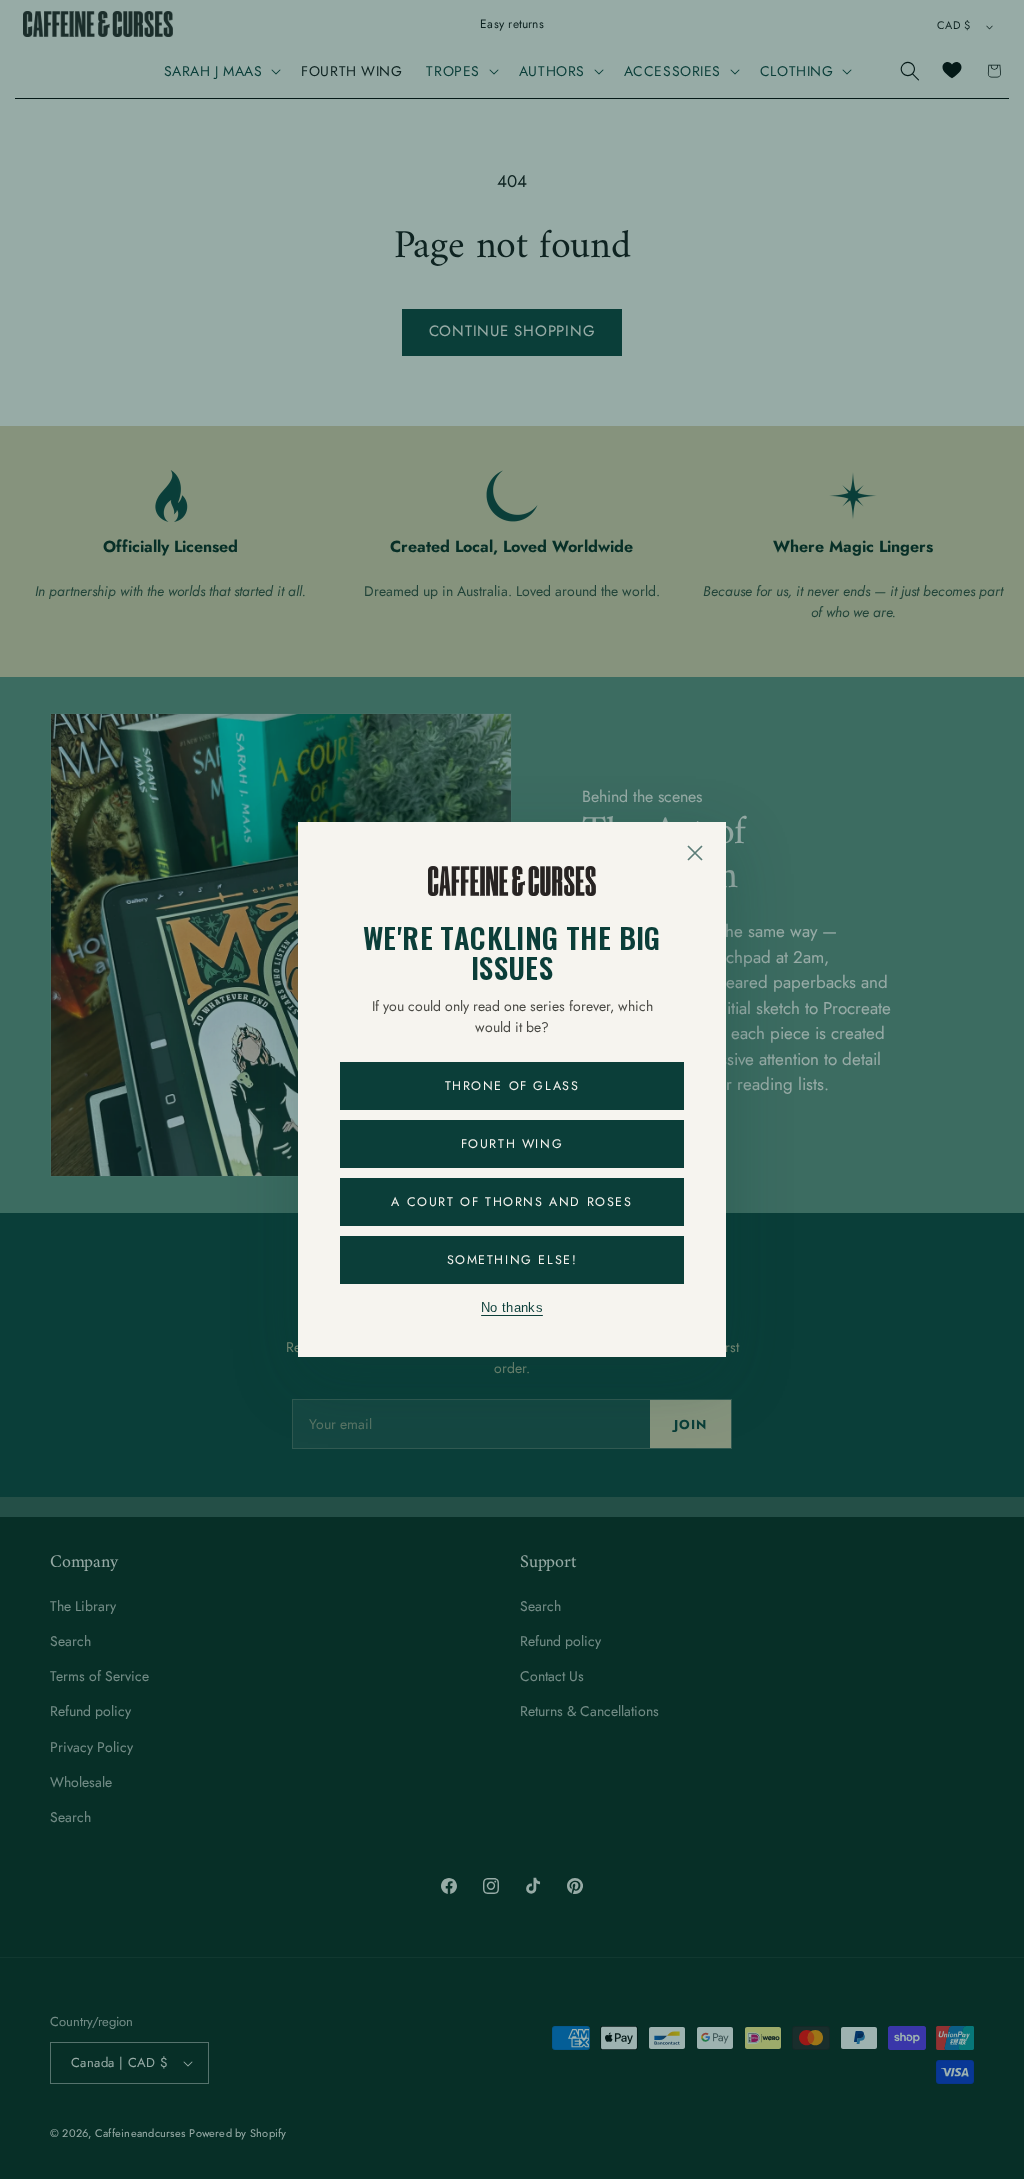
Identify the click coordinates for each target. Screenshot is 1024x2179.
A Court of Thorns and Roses (511, 1202)
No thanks (512, 1308)
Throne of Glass (512, 1086)
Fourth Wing (512, 1144)
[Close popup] (695, 853)
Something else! (512, 1260)
